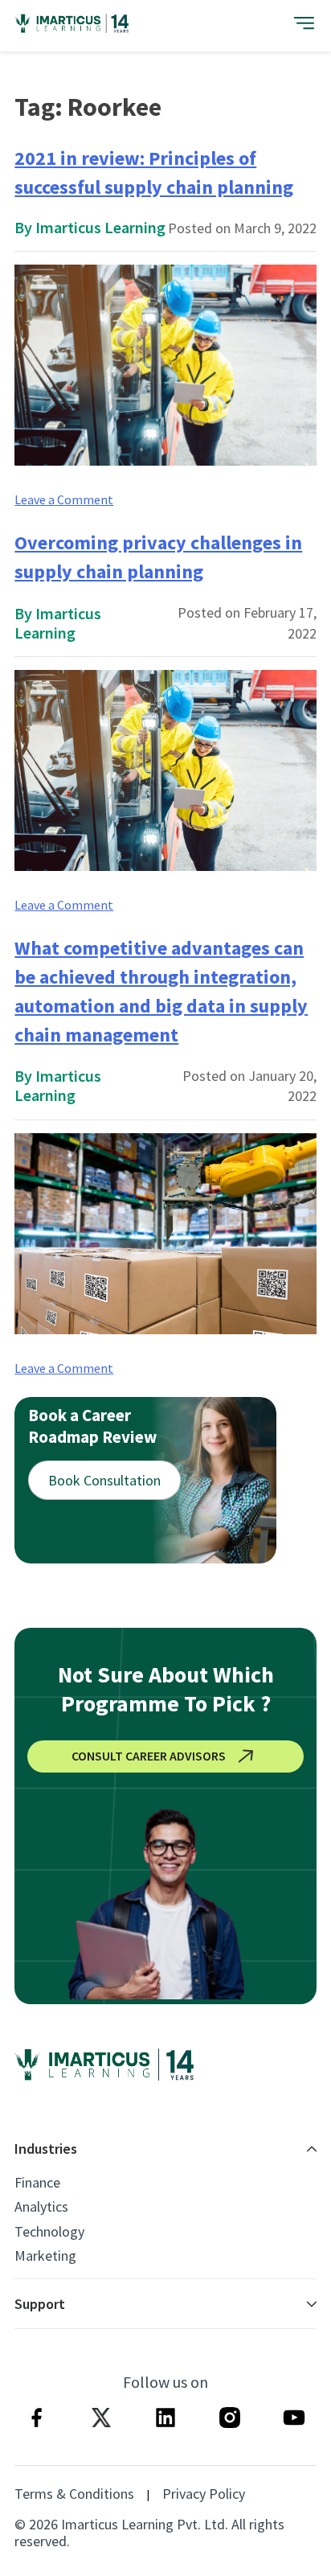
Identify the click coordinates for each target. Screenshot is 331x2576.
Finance (37, 2183)
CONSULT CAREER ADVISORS (149, 1756)
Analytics (41, 2207)
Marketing (45, 2256)
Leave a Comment (64, 499)
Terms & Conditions (74, 2494)
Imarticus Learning (100, 227)
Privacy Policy (204, 2494)
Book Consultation (104, 1480)
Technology (49, 2232)
